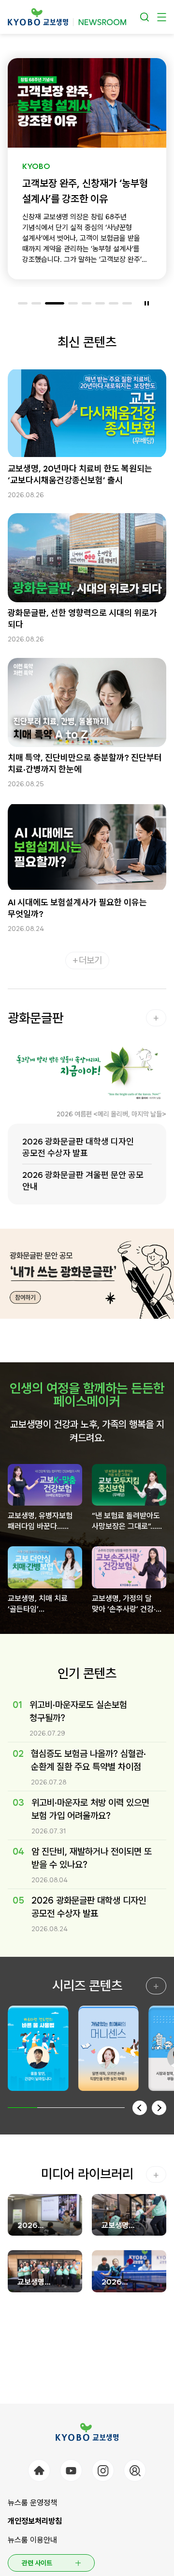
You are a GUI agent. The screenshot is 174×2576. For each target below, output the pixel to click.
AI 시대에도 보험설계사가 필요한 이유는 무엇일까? (77, 908)
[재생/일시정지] (146, 304)
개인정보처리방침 (35, 2521)
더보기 (90, 960)
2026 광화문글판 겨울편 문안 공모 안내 (83, 1181)
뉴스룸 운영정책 (32, 2503)
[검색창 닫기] (145, 17)
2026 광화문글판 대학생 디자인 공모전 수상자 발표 (78, 1147)
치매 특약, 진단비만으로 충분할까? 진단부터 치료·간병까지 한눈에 (85, 763)
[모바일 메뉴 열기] (162, 17)
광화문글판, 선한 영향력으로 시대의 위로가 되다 (82, 618)
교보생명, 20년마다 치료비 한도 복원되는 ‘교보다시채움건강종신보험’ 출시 (80, 474)
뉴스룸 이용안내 (32, 2540)
